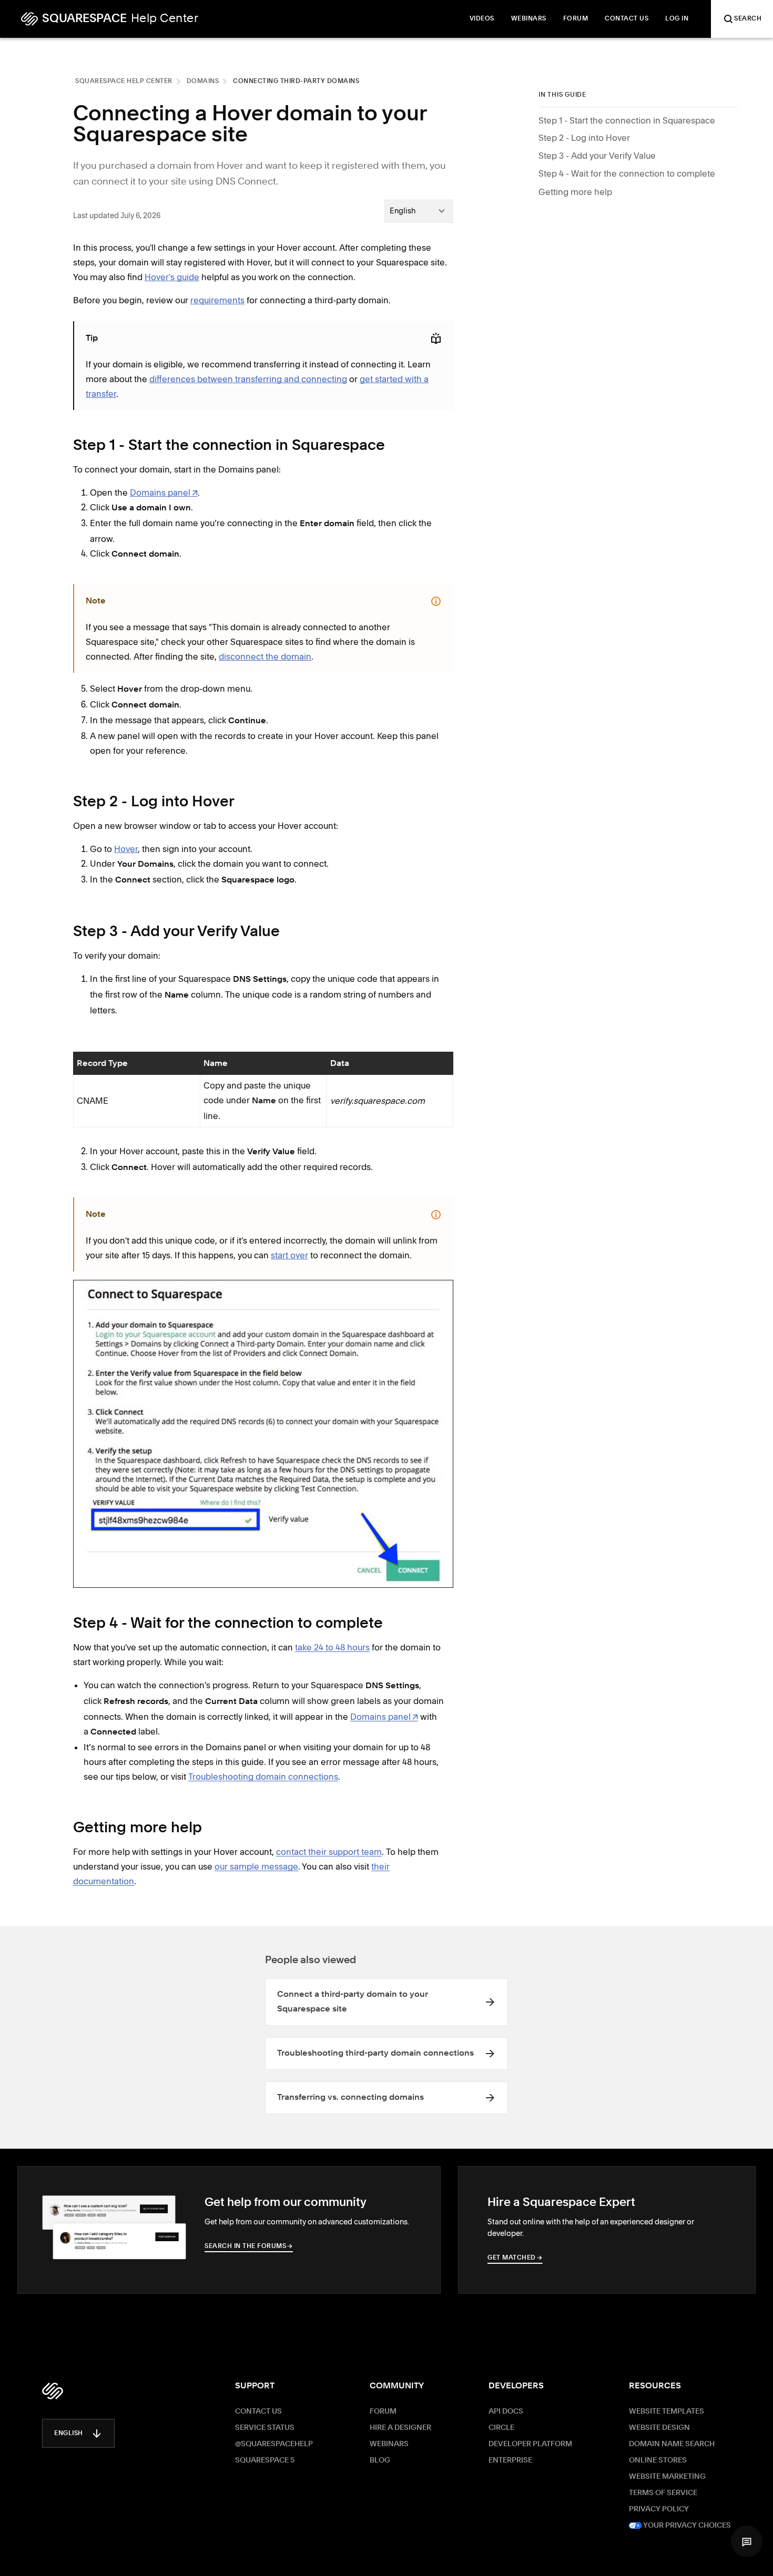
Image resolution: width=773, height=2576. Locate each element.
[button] (747, 2541)
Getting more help (575, 192)
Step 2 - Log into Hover (584, 138)
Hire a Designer (400, 2428)
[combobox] (419, 211)
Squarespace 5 (265, 2460)
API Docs (506, 2411)
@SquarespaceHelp (274, 2444)
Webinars (389, 2444)
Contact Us (258, 2411)
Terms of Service (663, 2493)
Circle (501, 2428)
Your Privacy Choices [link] (686, 2526)
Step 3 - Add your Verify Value (597, 156)
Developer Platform (530, 2444)
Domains (203, 81)
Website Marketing (667, 2477)
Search (748, 19)
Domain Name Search (672, 2444)
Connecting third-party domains (296, 81)
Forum (383, 2411)
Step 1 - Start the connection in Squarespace (627, 120)
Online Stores (658, 2460)
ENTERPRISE (510, 2460)
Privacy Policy (659, 2509)
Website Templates (667, 2411)
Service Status (265, 2428)
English (69, 2434)
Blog (380, 2460)
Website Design (659, 2428)
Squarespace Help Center (124, 81)
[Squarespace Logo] (53, 2391)
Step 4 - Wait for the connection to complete (627, 174)
